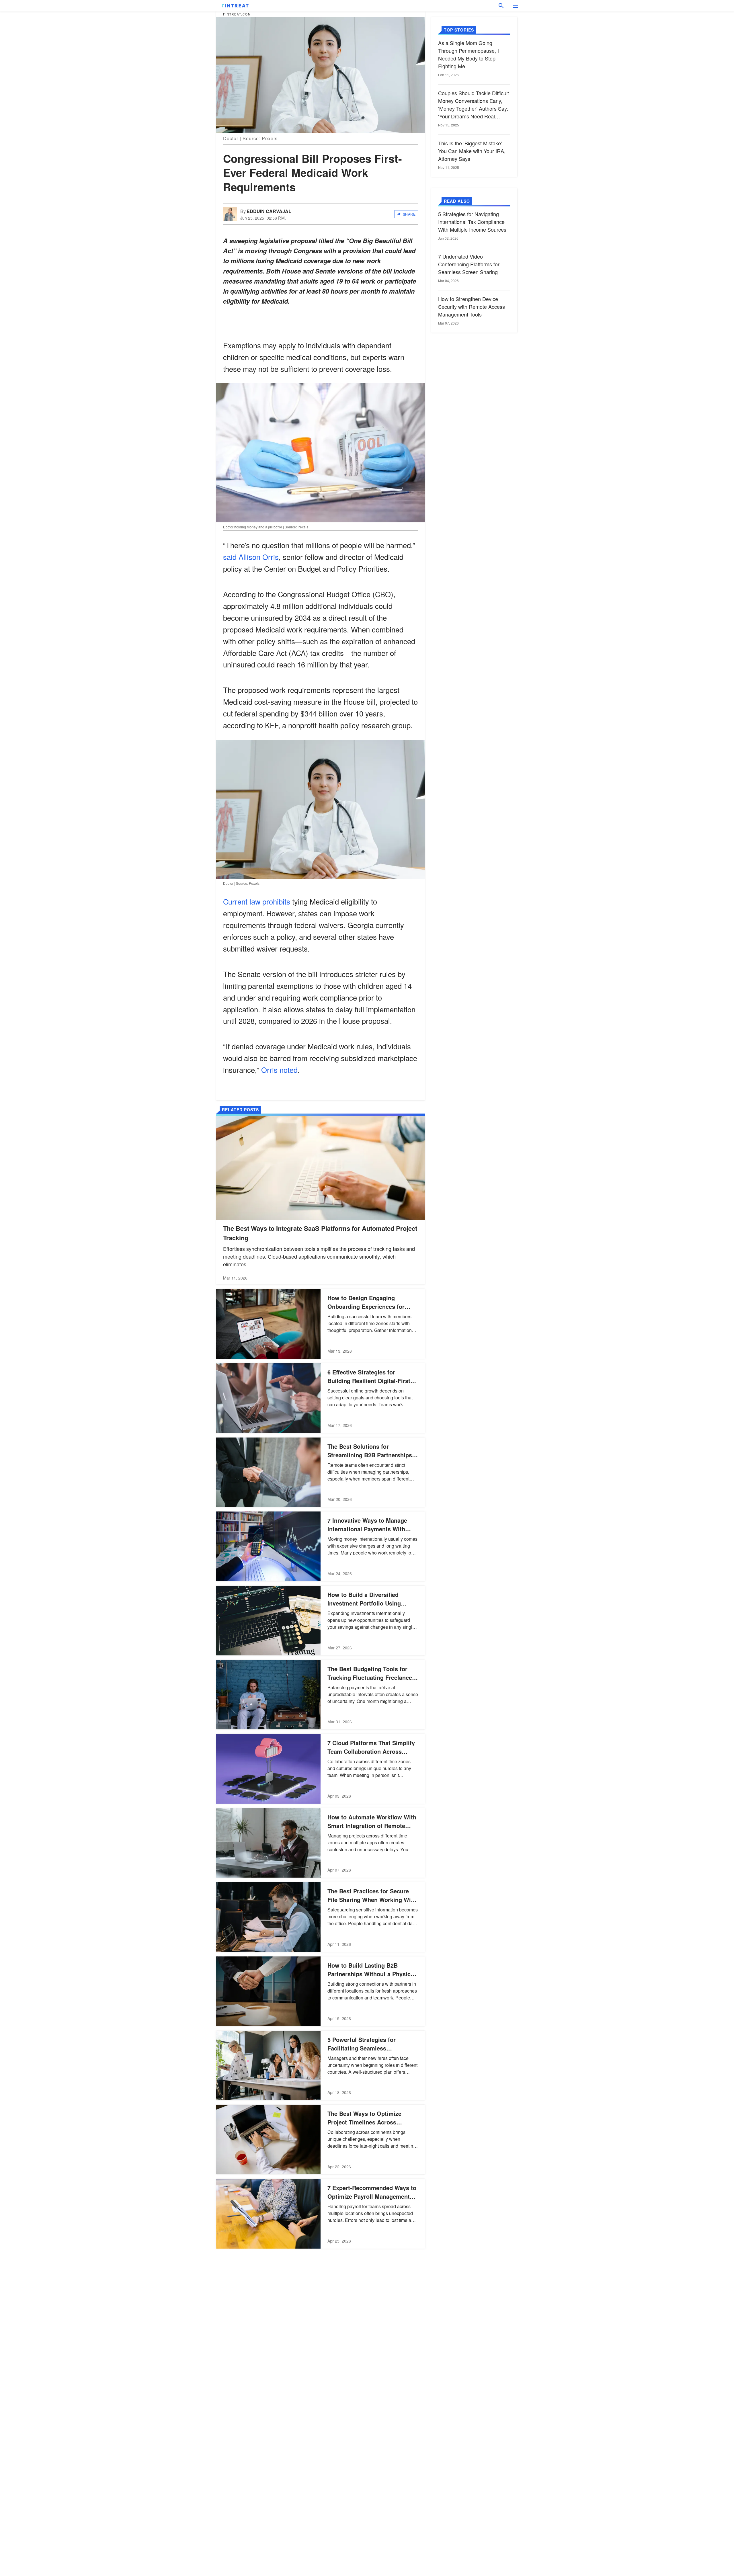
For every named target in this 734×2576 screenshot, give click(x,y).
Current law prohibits (257, 901)
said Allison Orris (251, 557)
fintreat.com (237, 14)
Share (409, 214)
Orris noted (279, 1070)
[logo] (235, 6)
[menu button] (515, 6)
